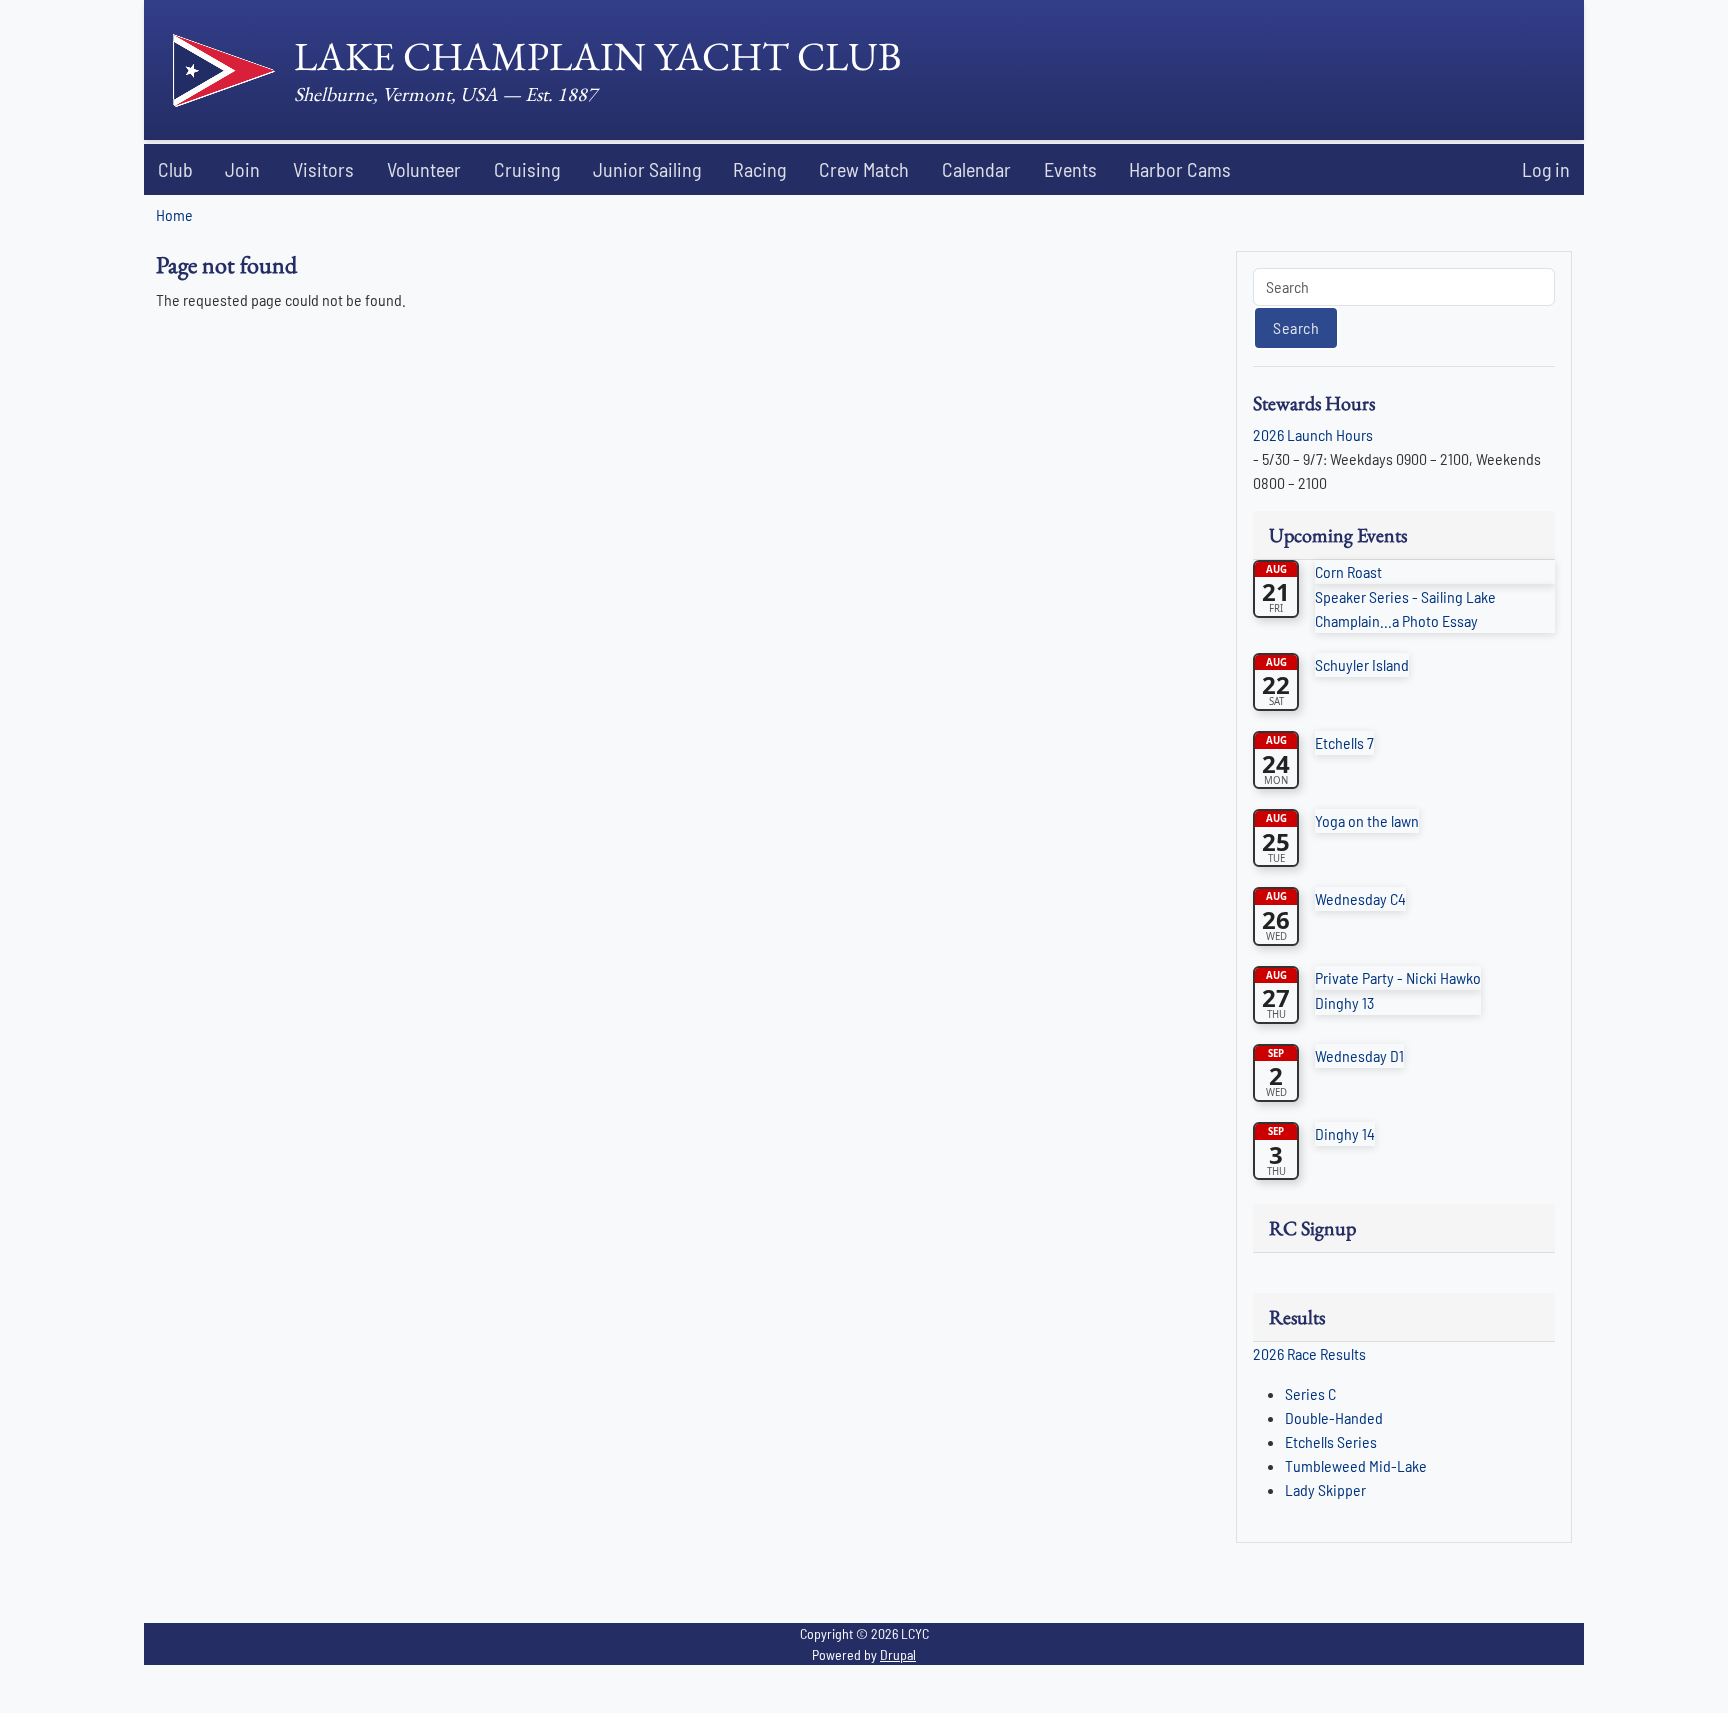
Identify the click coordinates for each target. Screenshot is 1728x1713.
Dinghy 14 (1345, 1133)
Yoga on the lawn (1367, 820)
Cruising (527, 169)
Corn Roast (1348, 571)
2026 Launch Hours (1313, 434)
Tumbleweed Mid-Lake (1356, 1465)
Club (175, 169)
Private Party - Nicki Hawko (1398, 977)
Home (174, 214)
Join (242, 169)
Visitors (323, 169)
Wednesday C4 (1360, 898)
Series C (1310, 1393)
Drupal (898, 1654)
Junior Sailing (647, 169)
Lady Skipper (1325, 1489)
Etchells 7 (1344, 742)
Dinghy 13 (1344, 1002)
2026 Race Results (1309, 1353)
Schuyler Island (1362, 664)
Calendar (976, 169)
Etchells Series (1331, 1441)
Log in (1546, 169)
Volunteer (424, 169)
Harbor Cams (1180, 169)
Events (1070, 169)
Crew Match (864, 169)
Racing (759, 169)
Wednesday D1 (1359, 1055)
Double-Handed (1334, 1417)
